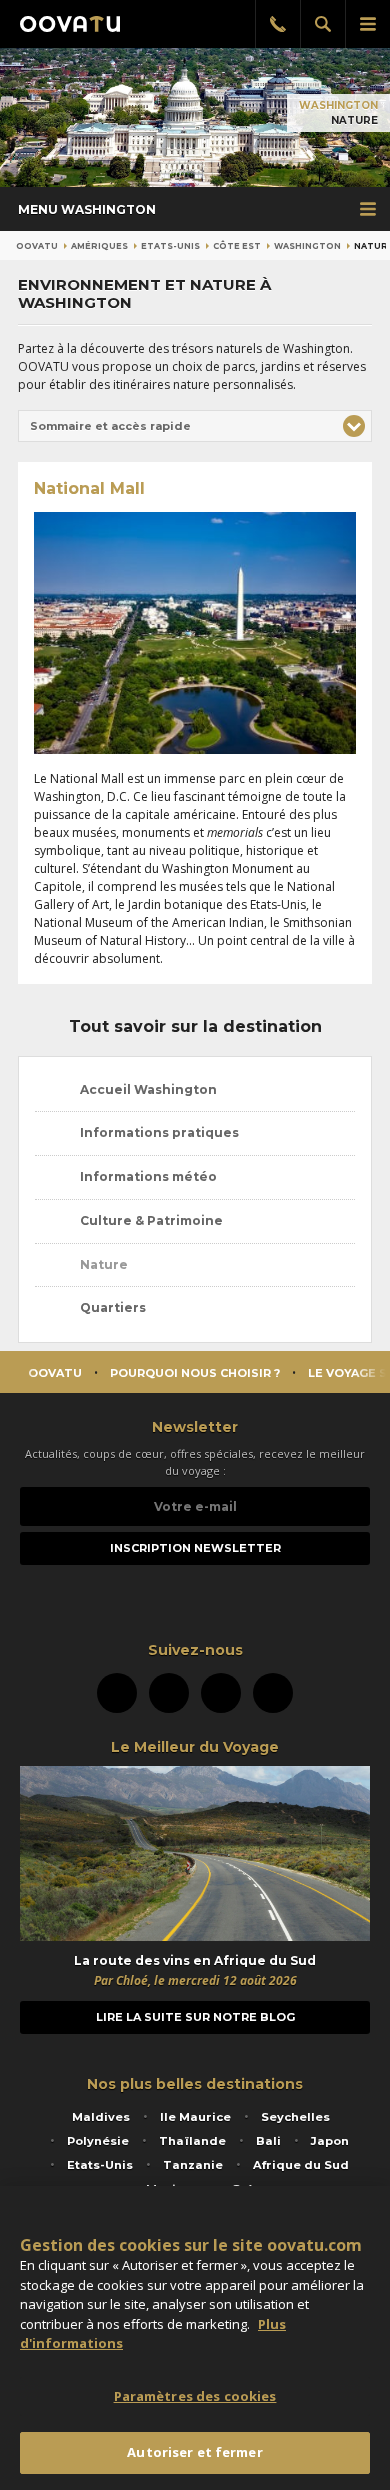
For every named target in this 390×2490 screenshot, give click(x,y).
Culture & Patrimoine (150, 1220)
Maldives (101, 2117)
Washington (338, 105)
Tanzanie (193, 2165)
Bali (268, 2141)
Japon (330, 2141)
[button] (195, 426)
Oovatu (37, 246)
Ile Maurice (195, 2117)
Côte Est (237, 246)
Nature (102, 1264)
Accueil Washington (147, 1089)
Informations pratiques (158, 1132)
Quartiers (111, 1307)
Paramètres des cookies (195, 2396)
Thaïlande (192, 2141)
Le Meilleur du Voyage (195, 1747)
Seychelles (295, 2117)
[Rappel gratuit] (277, 24)
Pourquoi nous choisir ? (195, 1373)
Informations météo (147, 1176)
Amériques (99, 246)
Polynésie (98, 2141)
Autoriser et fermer (194, 2452)
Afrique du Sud (301, 2165)
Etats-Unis (170, 246)
